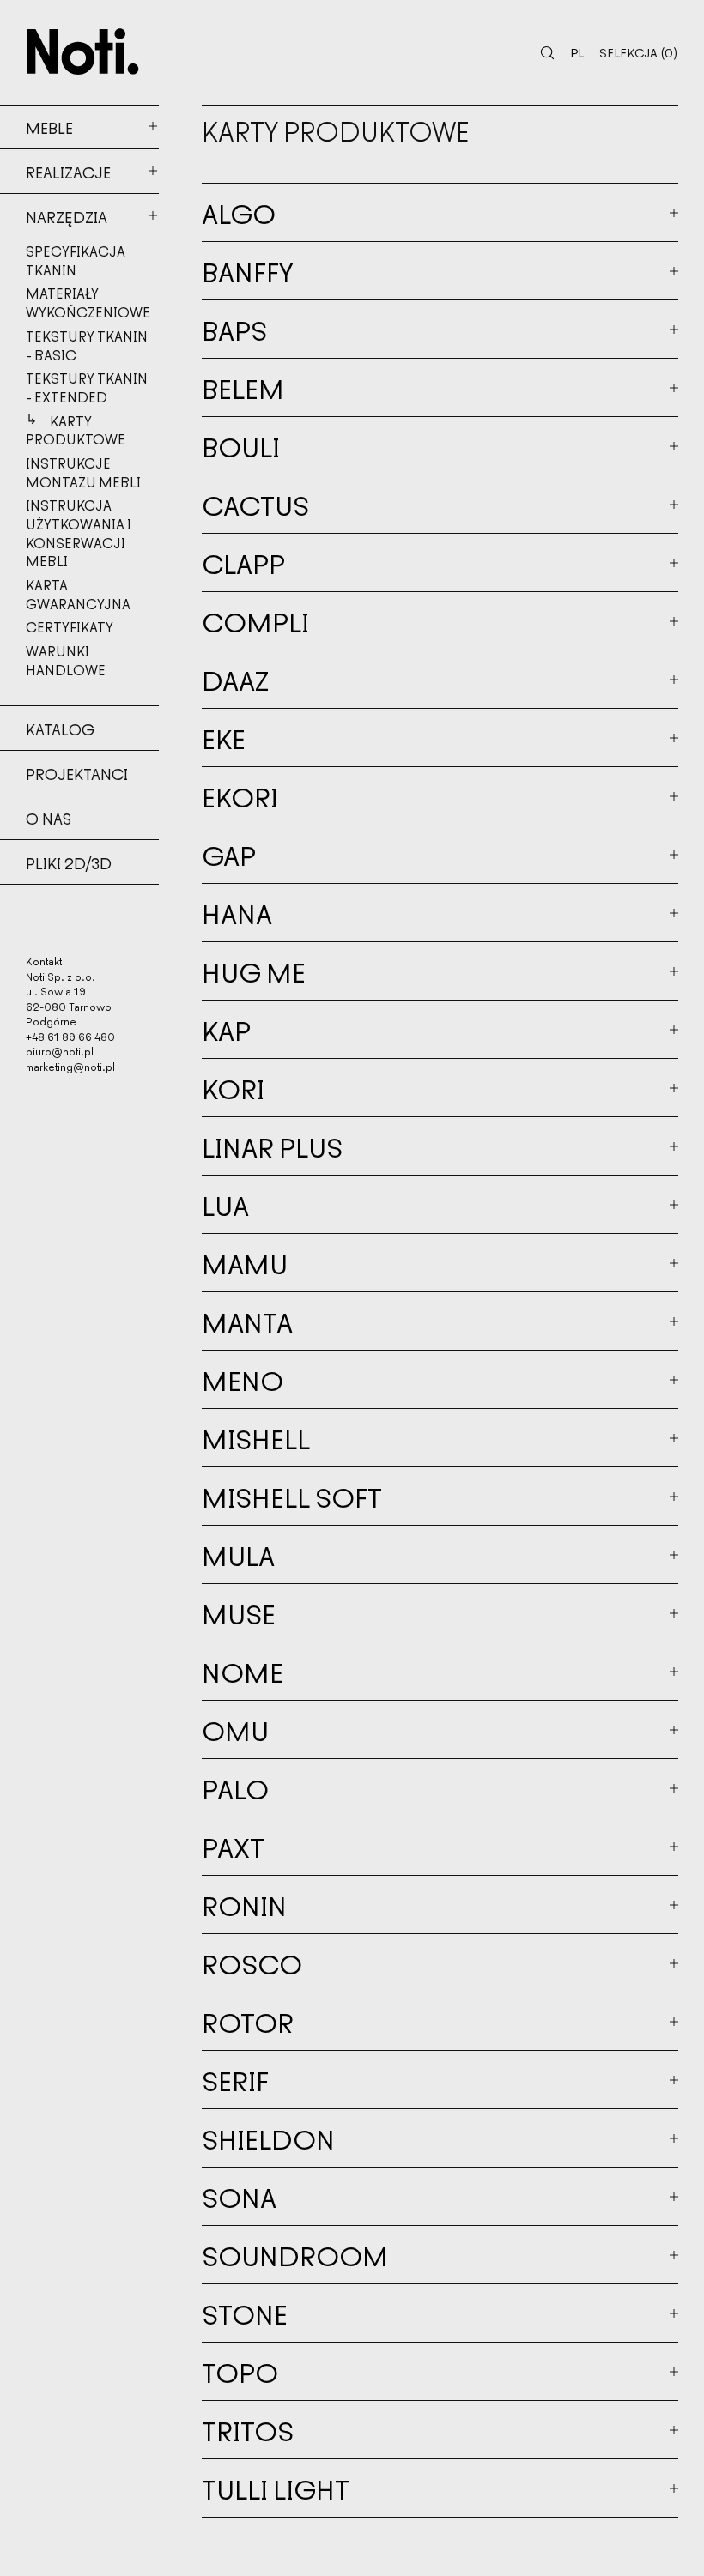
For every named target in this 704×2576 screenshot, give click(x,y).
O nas (49, 818)
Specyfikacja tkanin (76, 260)
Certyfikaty (70, 626)
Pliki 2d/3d (69, 862)
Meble (49, 127)
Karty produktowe (76, 430)
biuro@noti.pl (60, 1051)
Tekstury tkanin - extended (87, 387)
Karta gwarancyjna (78, 594)
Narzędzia (67, 216)
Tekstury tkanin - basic (87, 345)
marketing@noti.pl (70, 1066)
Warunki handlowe (66, 660)
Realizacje (68, 172)
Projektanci (77, 773)
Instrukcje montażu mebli (83, 472)
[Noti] (83, 51)
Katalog (60, 729)
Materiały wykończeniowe (88, 303)
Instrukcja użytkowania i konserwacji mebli (79, 532)
